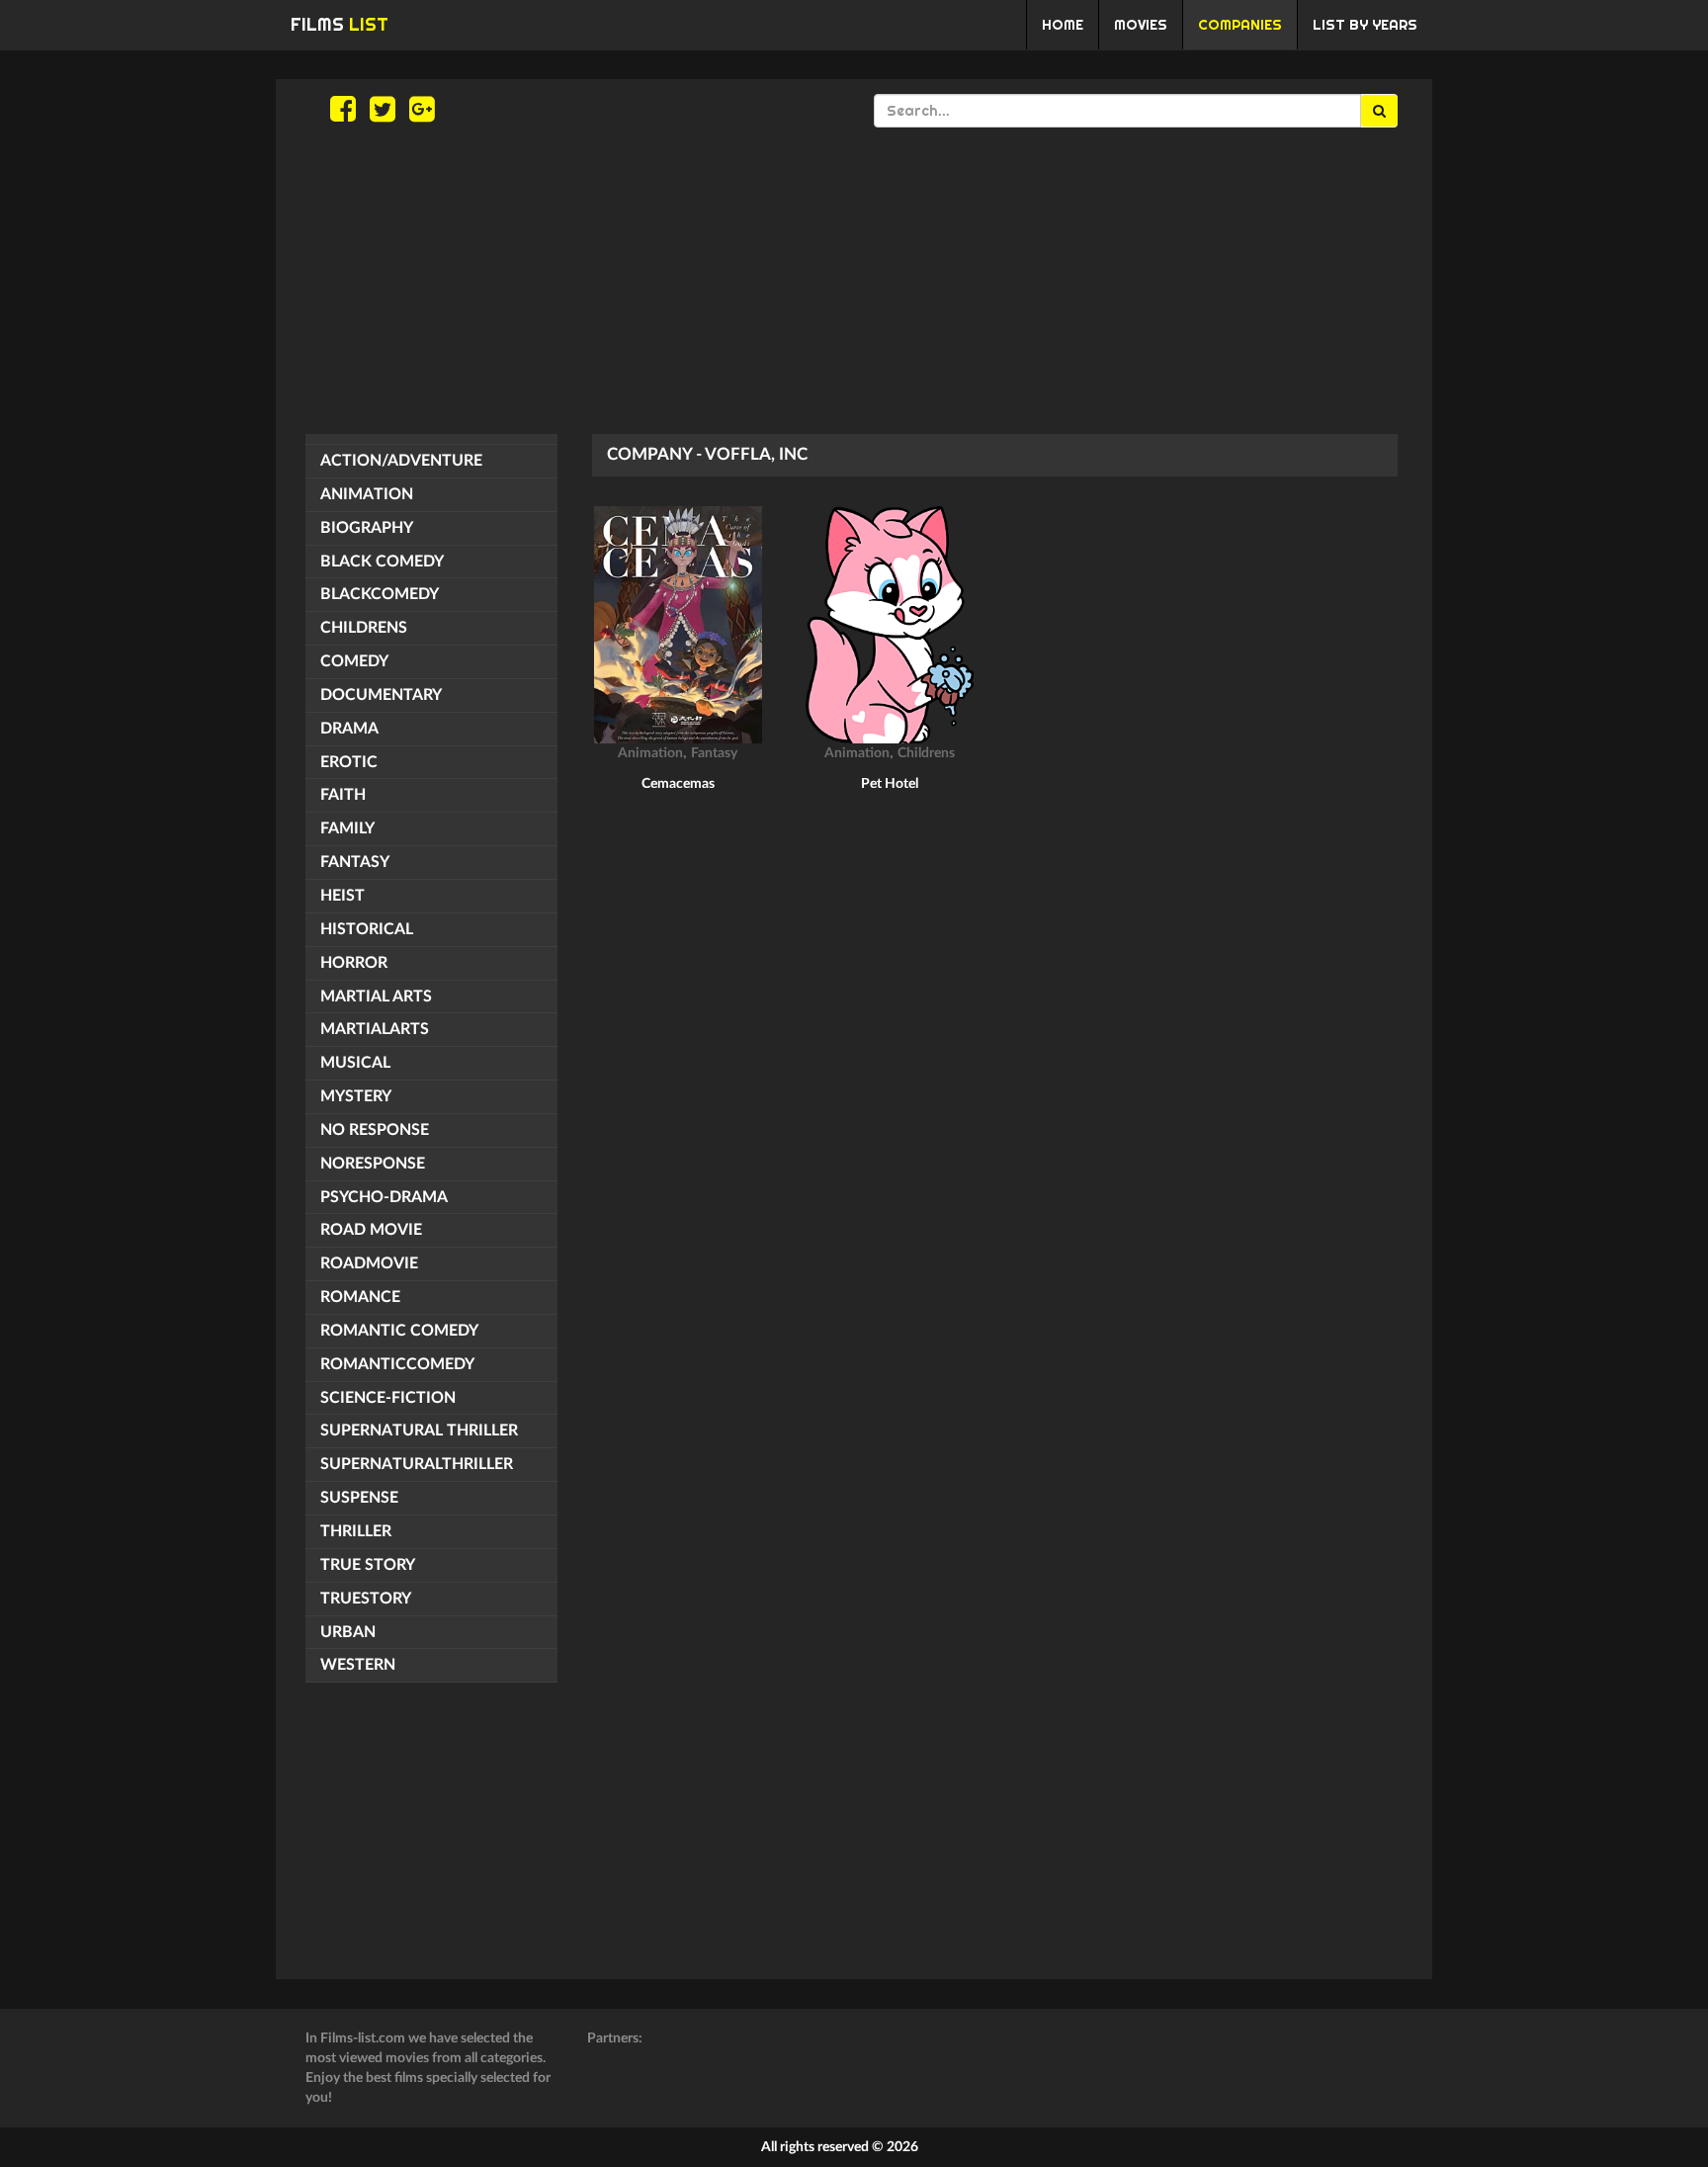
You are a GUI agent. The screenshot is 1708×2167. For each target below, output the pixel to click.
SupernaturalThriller (417, 1464)
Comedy (354, 661)
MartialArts (375, 1029)
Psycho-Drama (384, 1197)
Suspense (359, 1498)
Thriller (356, 1531)
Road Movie (371, 1230)
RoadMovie (369, 1263)
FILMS (340, 24)
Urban (348, 1632)
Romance (360, 1297)
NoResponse (373, 1164)
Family (347, 828)
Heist (342, 896)
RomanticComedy (397, 1364)
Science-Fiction (388, 1398)
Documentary (381, 695)
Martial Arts (376, 997)
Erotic (349, 762)
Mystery (356, 1096)
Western (358, 1665)
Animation (367, 494)
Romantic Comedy (399, 1331)
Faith (343, 795)
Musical (355, 1063)
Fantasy (355, 862)
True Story (368, 1565)
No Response (375, 1130)
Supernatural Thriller (419, 1430)
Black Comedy (382, 562)
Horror (354, 963)
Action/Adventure (401, 461)
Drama (349, 729)
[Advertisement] (854, 281)
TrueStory (366, 1599)
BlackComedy (380, 594)
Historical (367, 929)
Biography (367, 528)
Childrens (364, 628)
